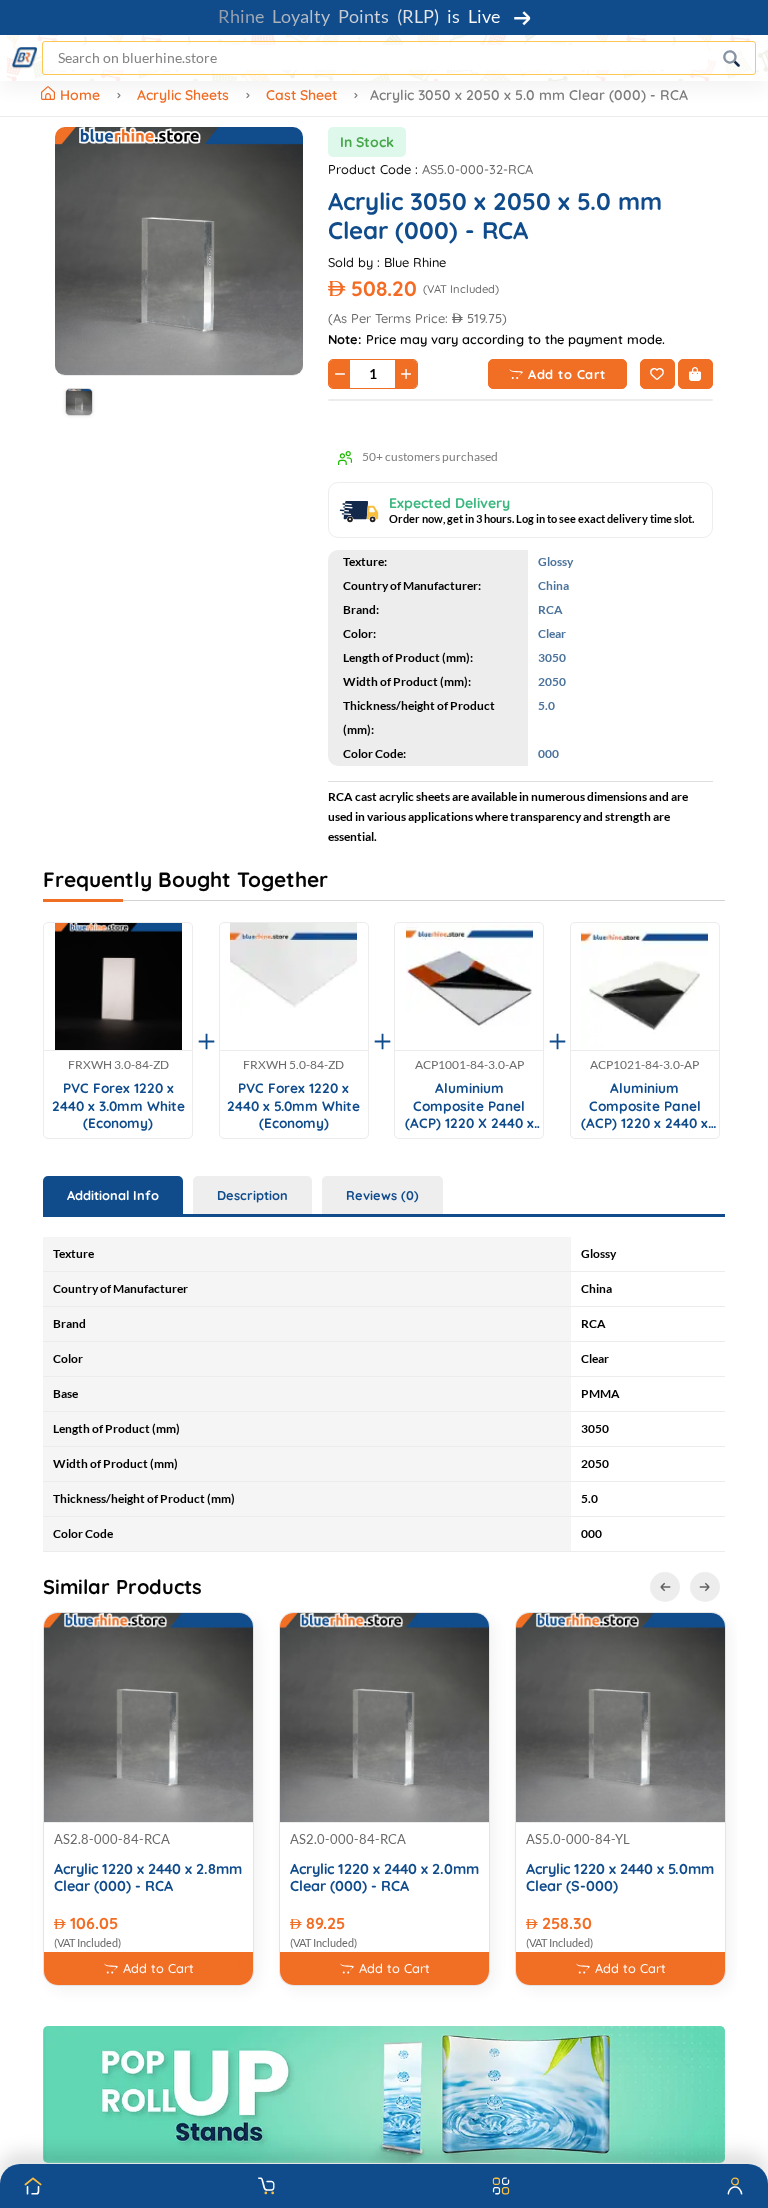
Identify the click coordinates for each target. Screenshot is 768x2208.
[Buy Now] (695, 374)
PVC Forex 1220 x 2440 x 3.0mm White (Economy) (118, 1105)
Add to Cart (567, 374)
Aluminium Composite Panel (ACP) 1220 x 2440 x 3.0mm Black (644, 1105)
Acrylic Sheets (183, 95)
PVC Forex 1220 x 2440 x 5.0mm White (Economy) (293, 1105)
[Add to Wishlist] (657, 374)
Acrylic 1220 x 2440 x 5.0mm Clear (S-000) (620, 1878)
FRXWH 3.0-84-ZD (118, 1065)
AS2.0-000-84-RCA (348, 1839)
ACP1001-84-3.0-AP (469, 1065)
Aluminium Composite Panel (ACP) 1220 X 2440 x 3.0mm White (469, 1105)
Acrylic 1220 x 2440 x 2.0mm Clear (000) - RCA (384, 1878)
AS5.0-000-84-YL (578, 1839)
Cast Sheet (301, 95)
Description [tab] (252, 1195)
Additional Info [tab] (113, 1195)
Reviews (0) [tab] (382, 1195)
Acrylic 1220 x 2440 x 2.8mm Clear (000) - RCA (148, 1878)
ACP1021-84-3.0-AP (644, 1065)
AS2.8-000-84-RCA (112, 1839)
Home (82, 95)
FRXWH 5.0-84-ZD (293, 1065)
